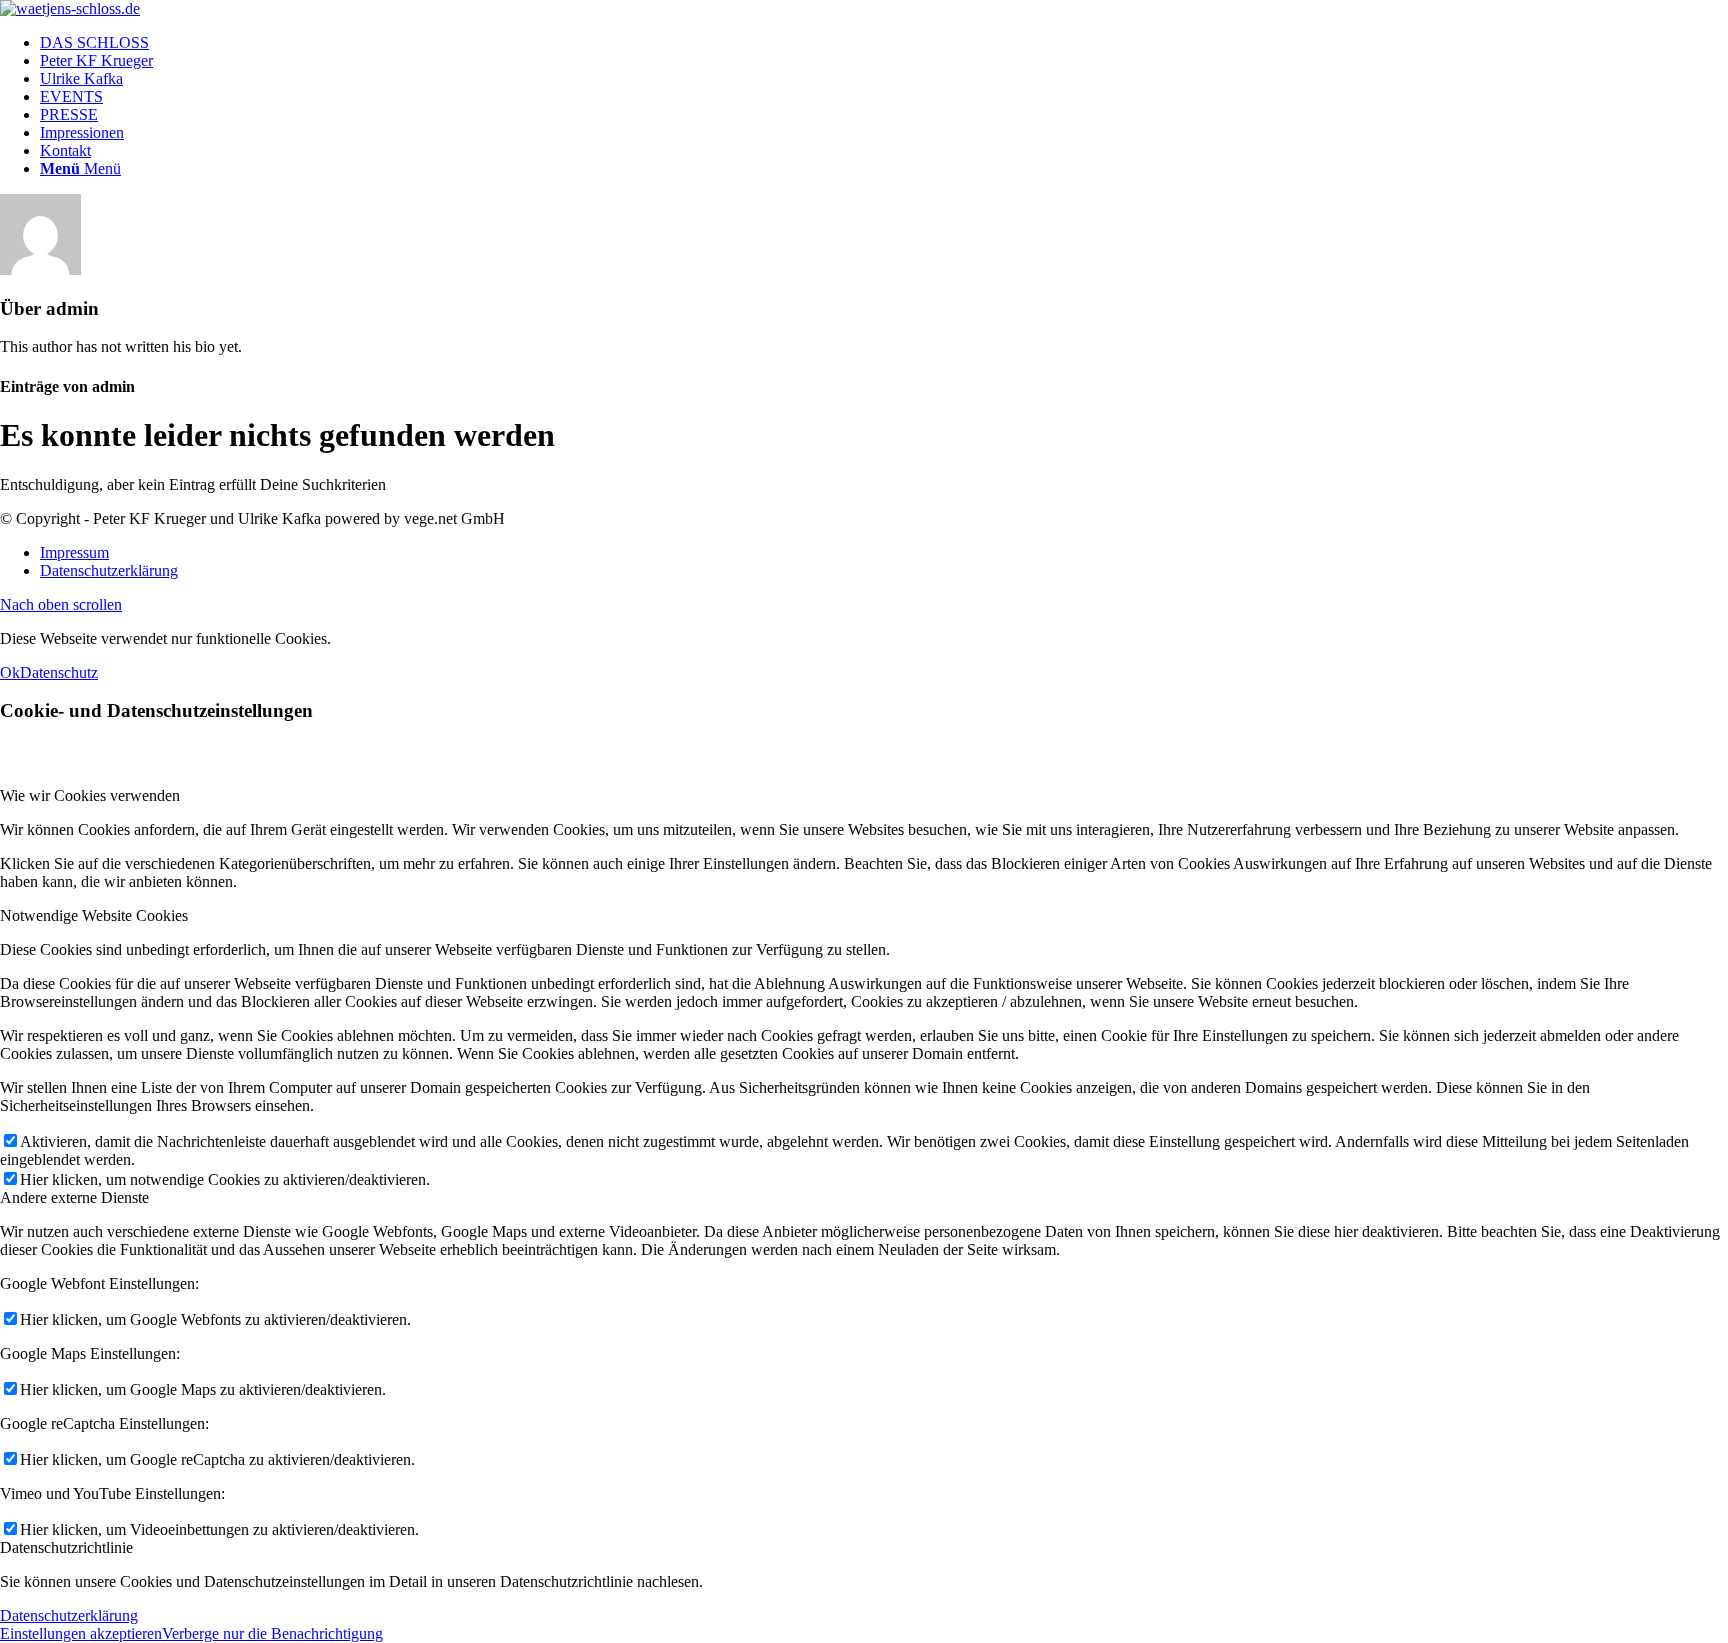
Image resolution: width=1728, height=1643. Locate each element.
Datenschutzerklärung (69, 1615)
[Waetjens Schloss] (70, 8)
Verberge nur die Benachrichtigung (272, 1633)
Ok (10, 672)
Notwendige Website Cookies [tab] (94, 915)
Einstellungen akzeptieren (81, 1633)
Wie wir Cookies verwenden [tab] (90, 795)
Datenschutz (59, 672)
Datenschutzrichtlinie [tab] (66, 1547)
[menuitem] (884, 43)
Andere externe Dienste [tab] (74, 1197)
